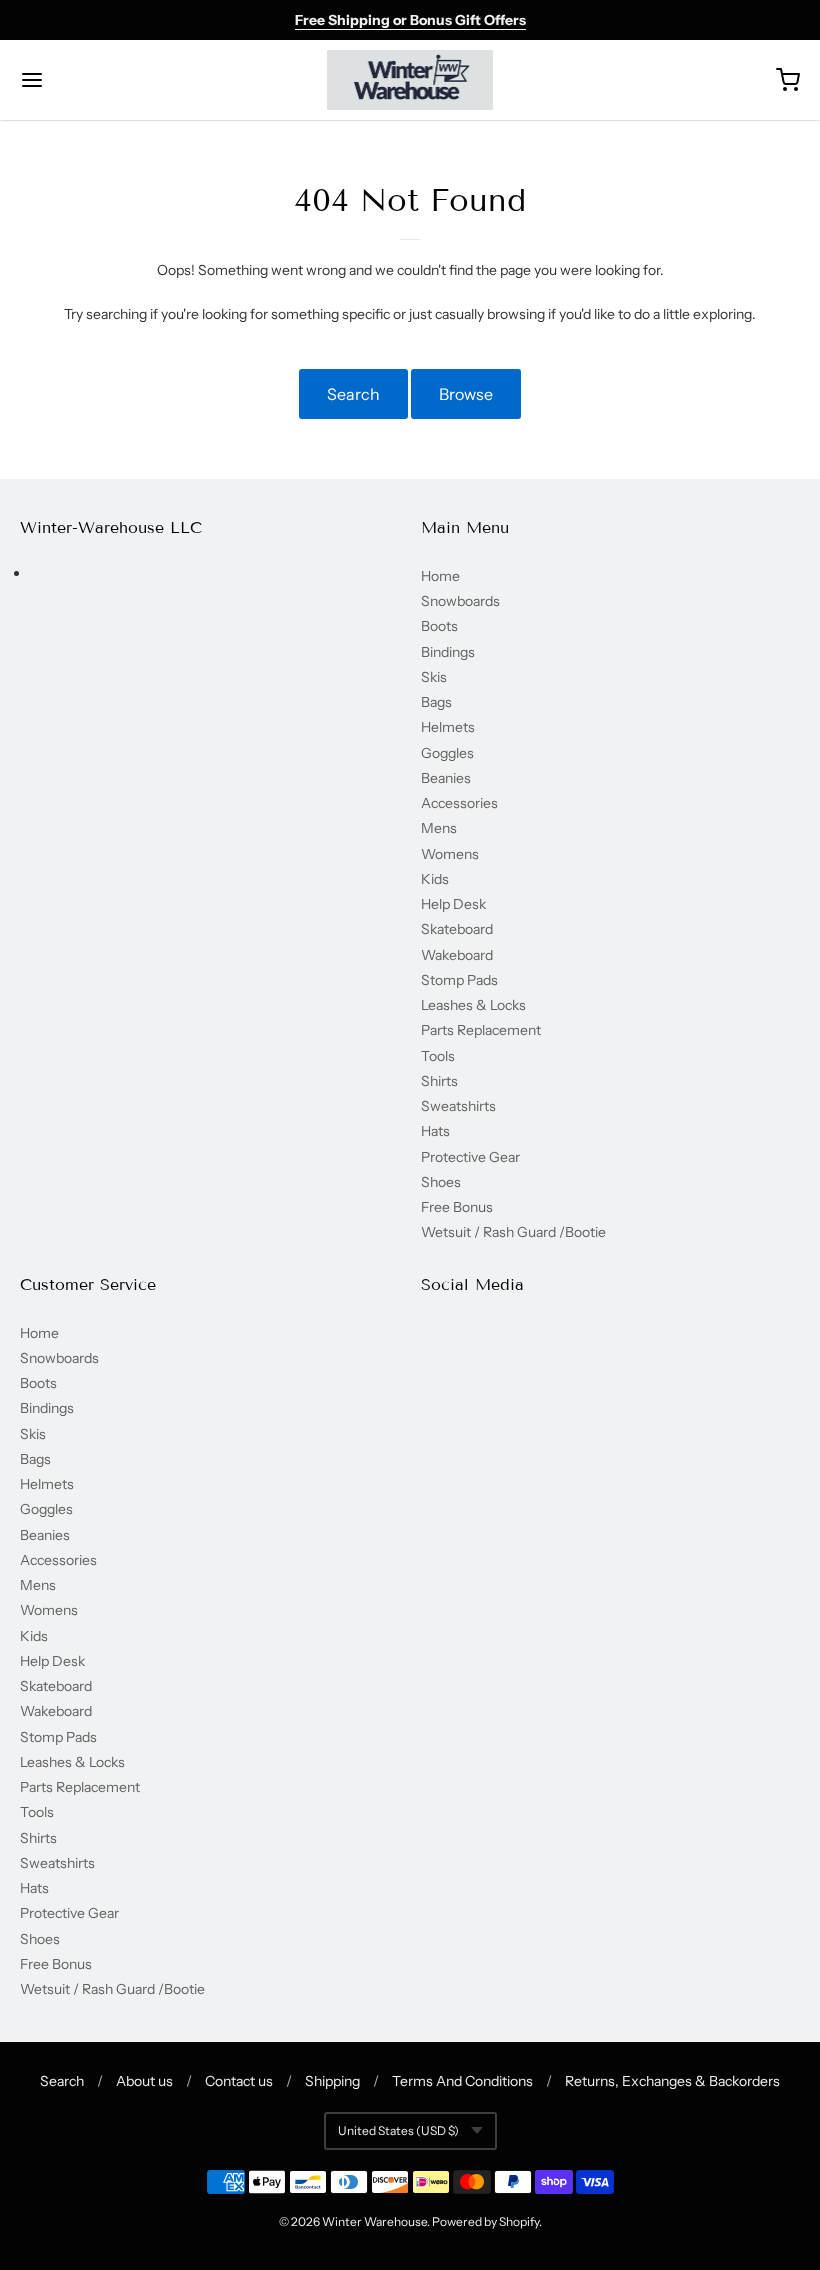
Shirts (439, 1081)
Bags (436, 702)
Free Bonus (457, 1207)
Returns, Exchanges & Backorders (672, 2081)
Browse (466, 394)
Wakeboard (457, 955)
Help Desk (453, 904)
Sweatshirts (458, 1106)
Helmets (448, 727)
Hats (435, 1131)
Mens (439, 828)
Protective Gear (470, 1157)
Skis (434, 677)
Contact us (239, 2081)
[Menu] (98, 80)
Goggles (447, 753)
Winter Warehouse (374, 2221)
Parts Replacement (481, 1030)
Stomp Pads (459, 980)
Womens (450, 854)
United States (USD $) (398, 2130)
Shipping (332, 2081)
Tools (438, 1056)
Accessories (459, 803)
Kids (435, 879)
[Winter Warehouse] (410, 80)
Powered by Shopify (485, 2221)
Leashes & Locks (473, 1005)
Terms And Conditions (462, 2081)
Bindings (448, 652)
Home (440, 576)
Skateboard (457, 929)
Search (353, 394)
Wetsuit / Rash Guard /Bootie (513, 1232)
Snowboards (460, 601)
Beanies (446, 778)
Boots (439, 626)
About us (144, 2081)
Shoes (441, 1182)
